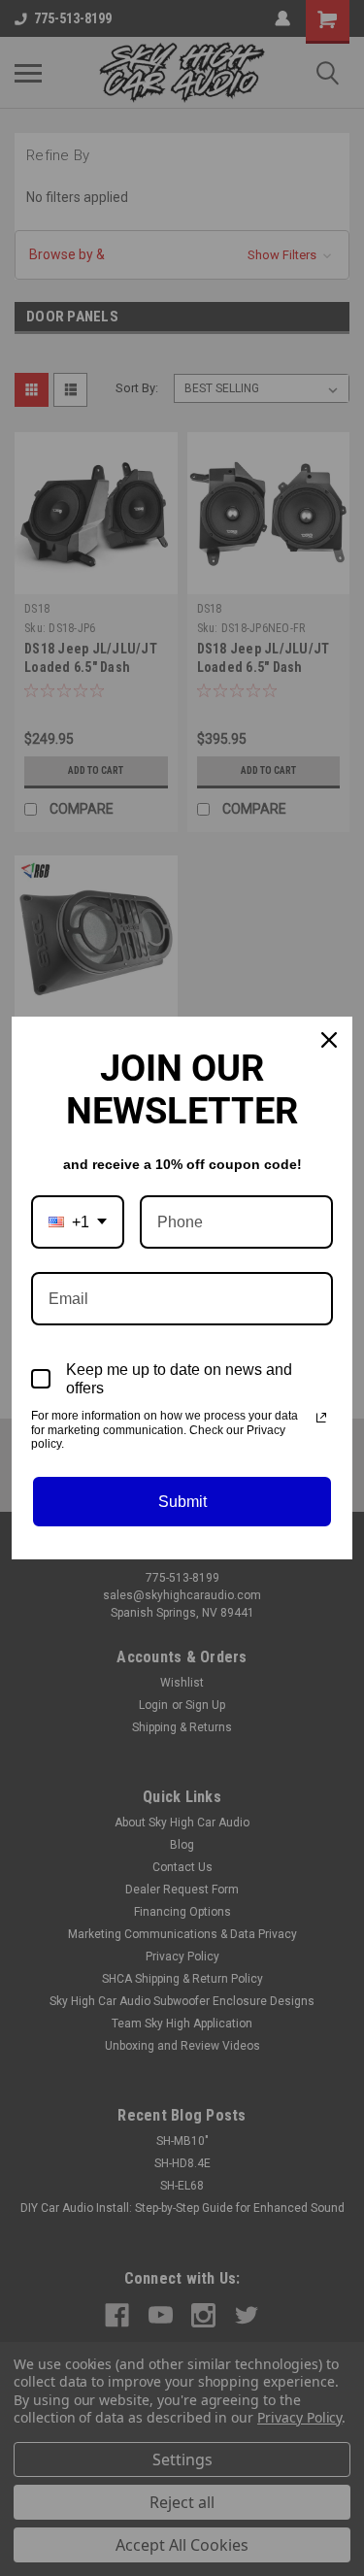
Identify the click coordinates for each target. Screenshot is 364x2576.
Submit (182, 1502)
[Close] (329, 1040)
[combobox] (78, 1222)
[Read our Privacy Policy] (321, 1418)
